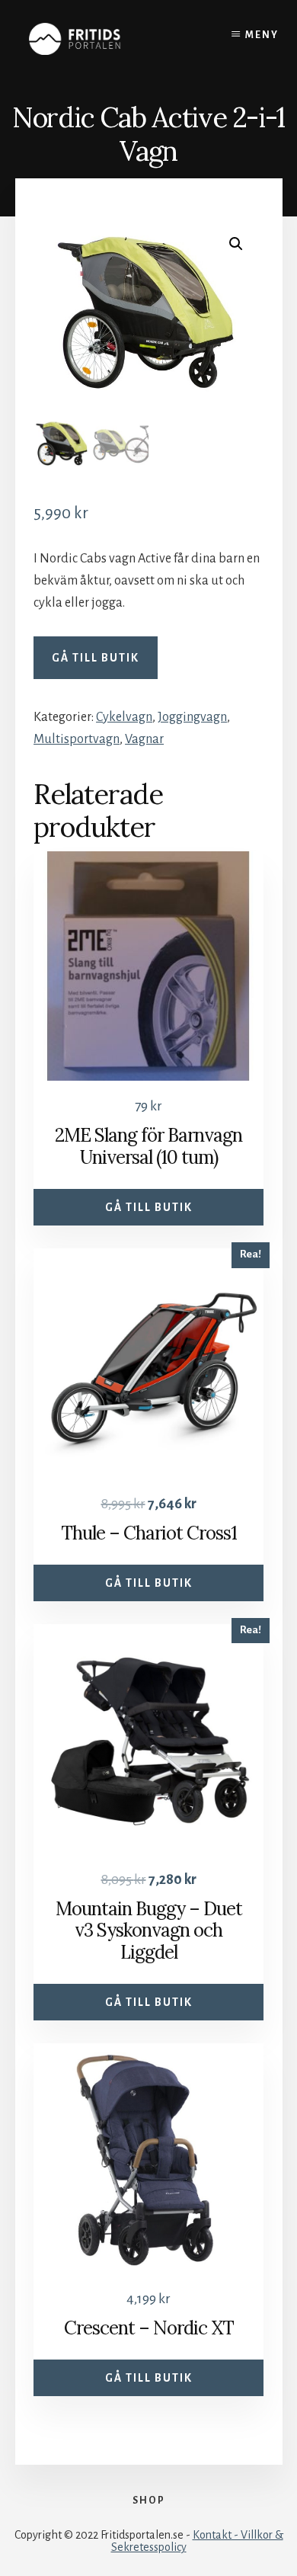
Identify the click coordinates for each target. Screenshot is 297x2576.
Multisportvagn (77, 739)
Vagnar (144, 739)
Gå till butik (96, 658)
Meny (262, 35)
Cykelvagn (124, 717)
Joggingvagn (192, 717)
